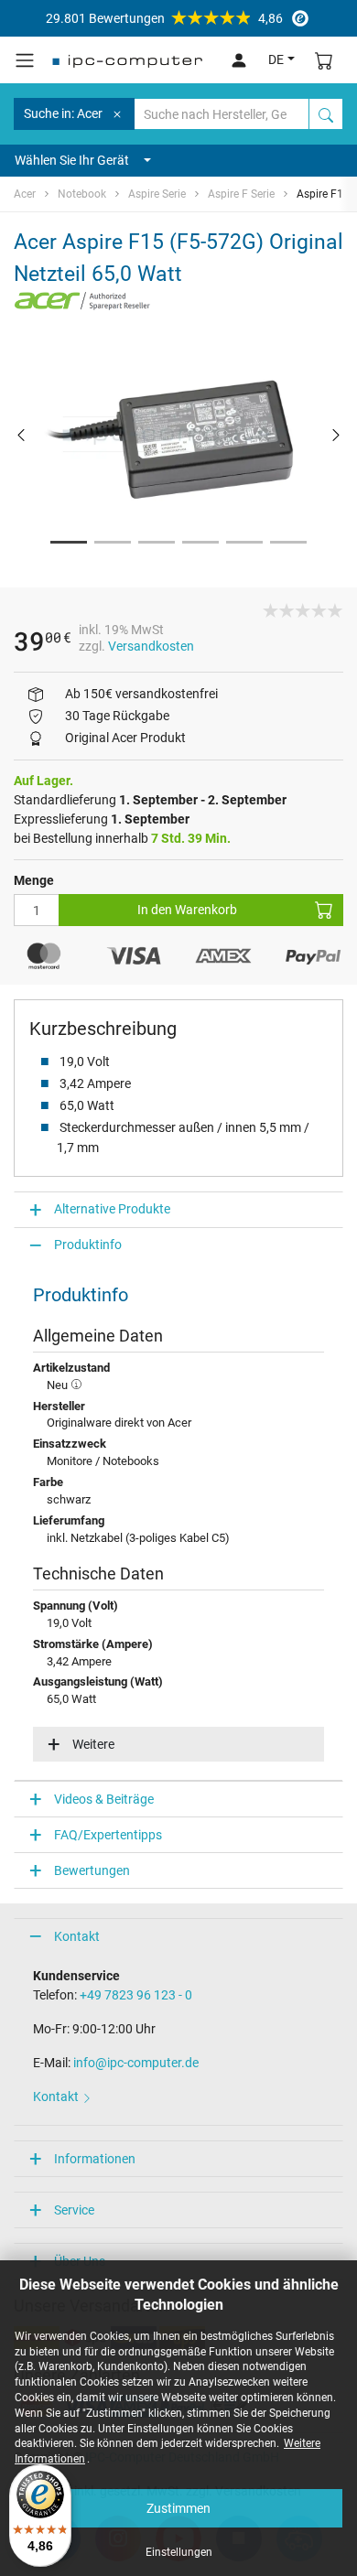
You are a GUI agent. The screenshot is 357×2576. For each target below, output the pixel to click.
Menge (34, 880)
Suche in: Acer (63, 113)
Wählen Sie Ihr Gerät (72, 160)
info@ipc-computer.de (136, 2063)
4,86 (164, 18)
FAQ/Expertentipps (108, 1835)
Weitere (93, 1744)
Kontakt (77, 1936)
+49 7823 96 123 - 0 (136, 1995)
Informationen (95, 2159)
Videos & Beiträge (104, 1799)
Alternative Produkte (112, 1209)
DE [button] (276, 59)
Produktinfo (88, 1245)
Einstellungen (179, 2552)
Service (74, 2210)
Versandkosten (151, 646)
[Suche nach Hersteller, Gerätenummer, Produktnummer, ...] (326, 114)
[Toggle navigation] (25, 60)
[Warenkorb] (324, 60)
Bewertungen (92, 1870)
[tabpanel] (178, 434)
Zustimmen (178, 2508)
